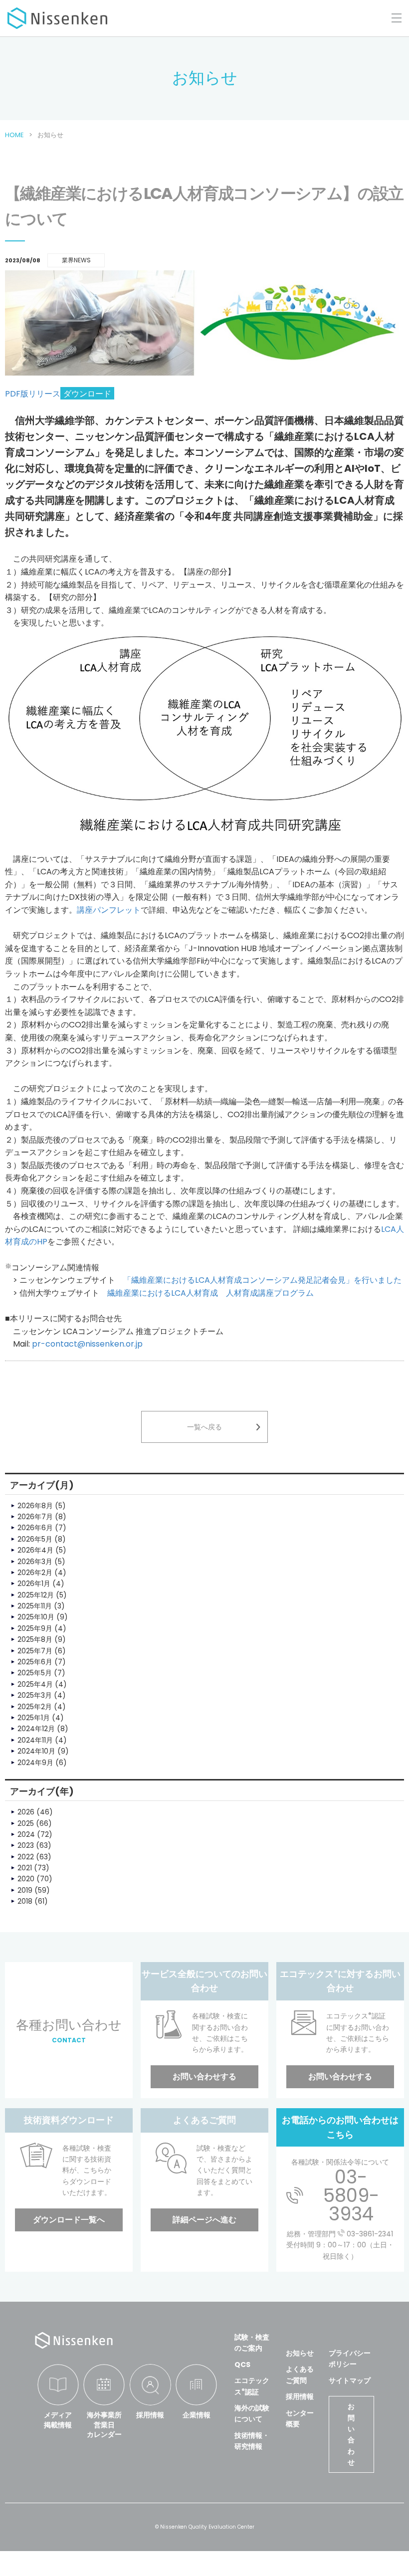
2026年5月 (35, 1539)
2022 (26, 1857)
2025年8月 (35, 1639)
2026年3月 (35, 1562)
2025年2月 (35, 1707)
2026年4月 (35, 1550)
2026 (26, 1812)
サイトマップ (350, 2380)
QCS (242, 2365)
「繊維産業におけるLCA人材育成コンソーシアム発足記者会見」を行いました (262, 1280)
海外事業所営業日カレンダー (104, 2425)
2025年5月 (35, 1673)
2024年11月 (35, 1740)
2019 (25, 1890)
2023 (26, 1845)
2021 (25, 1868)
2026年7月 (35, 1517)
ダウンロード (87, 394)
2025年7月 (35, 1651)
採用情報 (150, 2415)
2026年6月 (35, 1528)
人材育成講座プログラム (270, 1293)
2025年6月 (35, 1662)
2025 (26, 1823)
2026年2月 (35, 1573)
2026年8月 (35, 1506)
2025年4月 (35, 1684)
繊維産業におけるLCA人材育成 (163, 1293)
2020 (26, 1879)
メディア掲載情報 (58, 2420)
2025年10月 (36, 1617)
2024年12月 (36, 1729)
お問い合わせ (351, 2434)
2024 (26, 1834)
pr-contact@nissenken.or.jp (87, 1344)
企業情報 (197, 2415)
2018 (25, 1901)
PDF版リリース (33, 394)
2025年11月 (35, 1606)
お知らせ (300, 2353)
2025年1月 (34, 1718)
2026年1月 (34, 1584)
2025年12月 (36, 1595)
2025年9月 (35, 1628)
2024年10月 (36, 1751)
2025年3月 (35, 1695)
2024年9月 (35, 1763)
